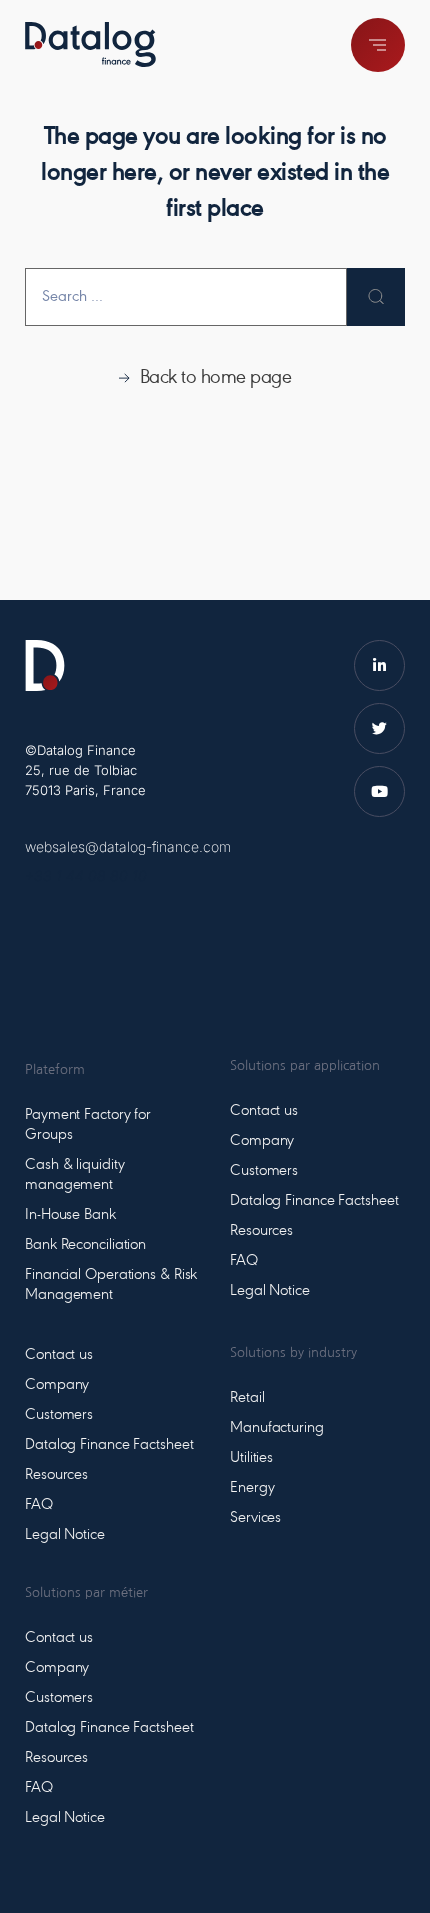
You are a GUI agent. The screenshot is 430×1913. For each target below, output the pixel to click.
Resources (56, 1475)
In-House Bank (70, 1215)
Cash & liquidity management (74, 1175)
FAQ (39, 1505)
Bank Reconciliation (85, 1245)
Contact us (59, 1355)
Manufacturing (277, 1428)
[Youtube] (379, 791)
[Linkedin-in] (379, 665)
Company (57, 1385)
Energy (252, 1488)
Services (255, 1518)
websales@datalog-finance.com (128, 846)
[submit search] (376, 297)
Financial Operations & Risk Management (111, 1285)
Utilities (251, 1458)
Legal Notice (65, 1535)
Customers (59, 1415)
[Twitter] (379, 728)
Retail (247, 1398)
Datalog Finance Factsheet (109, 1445)
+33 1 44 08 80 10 (86, 875)
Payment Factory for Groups (88, 1125)
